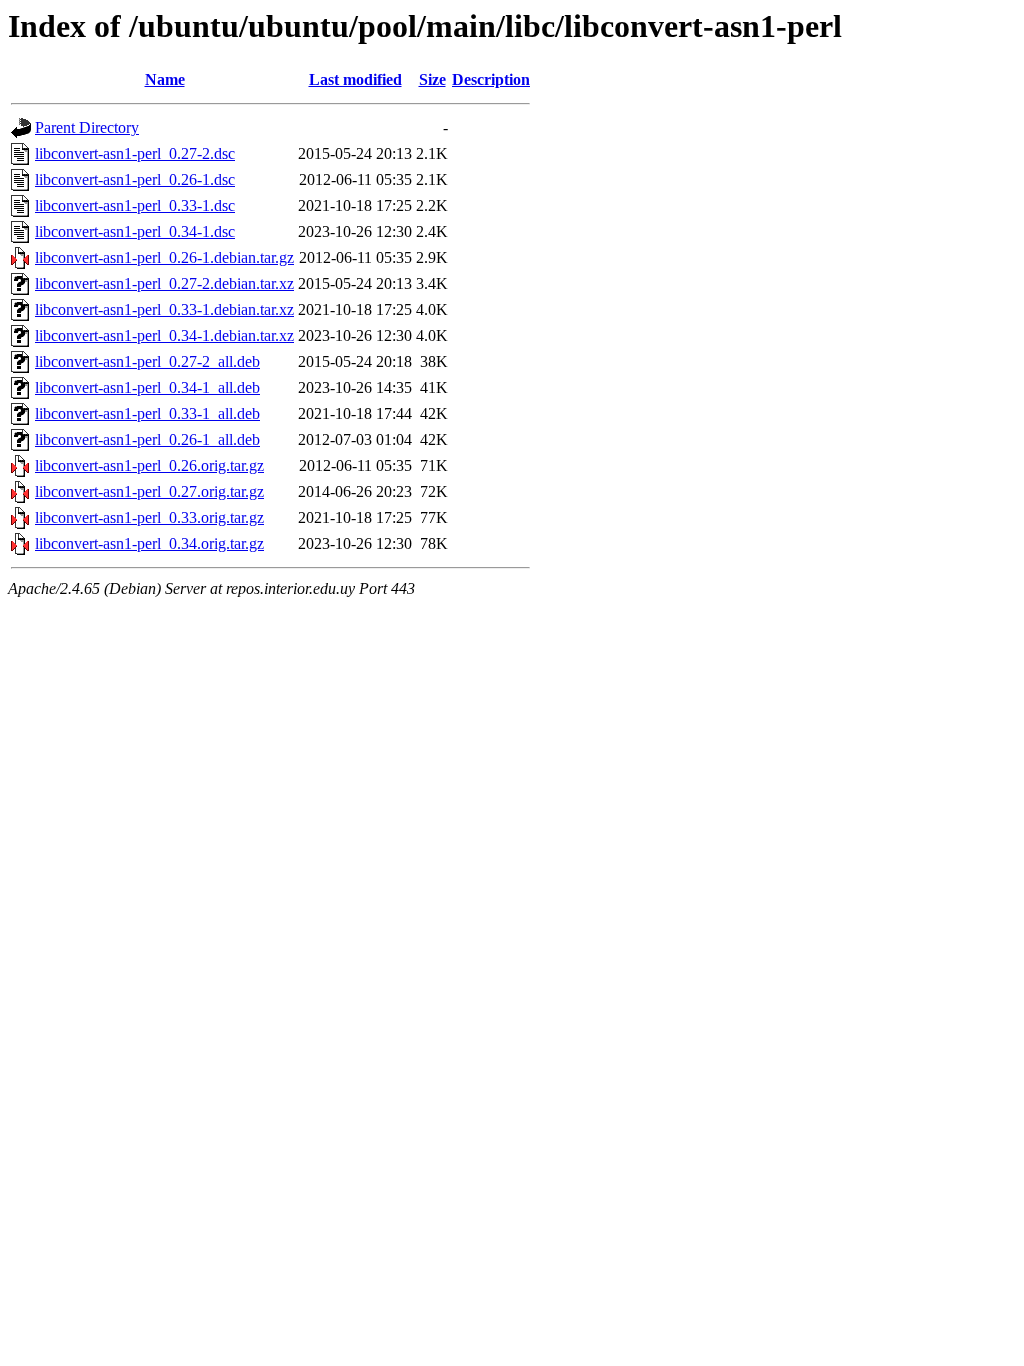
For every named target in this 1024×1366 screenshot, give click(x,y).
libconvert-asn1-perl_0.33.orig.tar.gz (149, 517)
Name (165, 79)
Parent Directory (87, 127)
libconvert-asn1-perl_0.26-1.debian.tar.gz (164, 257)
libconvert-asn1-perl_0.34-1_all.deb (147, 387)
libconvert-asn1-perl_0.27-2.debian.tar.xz (164, 283)
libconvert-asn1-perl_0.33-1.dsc (135, 205)
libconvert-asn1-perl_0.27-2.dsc (135, 153)
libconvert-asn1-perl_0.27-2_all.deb (147, 361)
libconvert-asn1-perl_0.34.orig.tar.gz (149, 543)
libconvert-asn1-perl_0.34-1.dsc (135, 231)
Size (432, 79)
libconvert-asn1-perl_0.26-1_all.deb (147, 439)
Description (491, 79)
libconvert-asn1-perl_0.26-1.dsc (135, 179)
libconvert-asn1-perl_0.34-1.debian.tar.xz (164, 335)
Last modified (355, 79)
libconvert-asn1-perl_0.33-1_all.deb (147, 413)
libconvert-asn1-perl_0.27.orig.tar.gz (149, 491)
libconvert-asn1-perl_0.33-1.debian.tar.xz (164, 309)
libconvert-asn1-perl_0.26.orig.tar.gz (149, 465)
